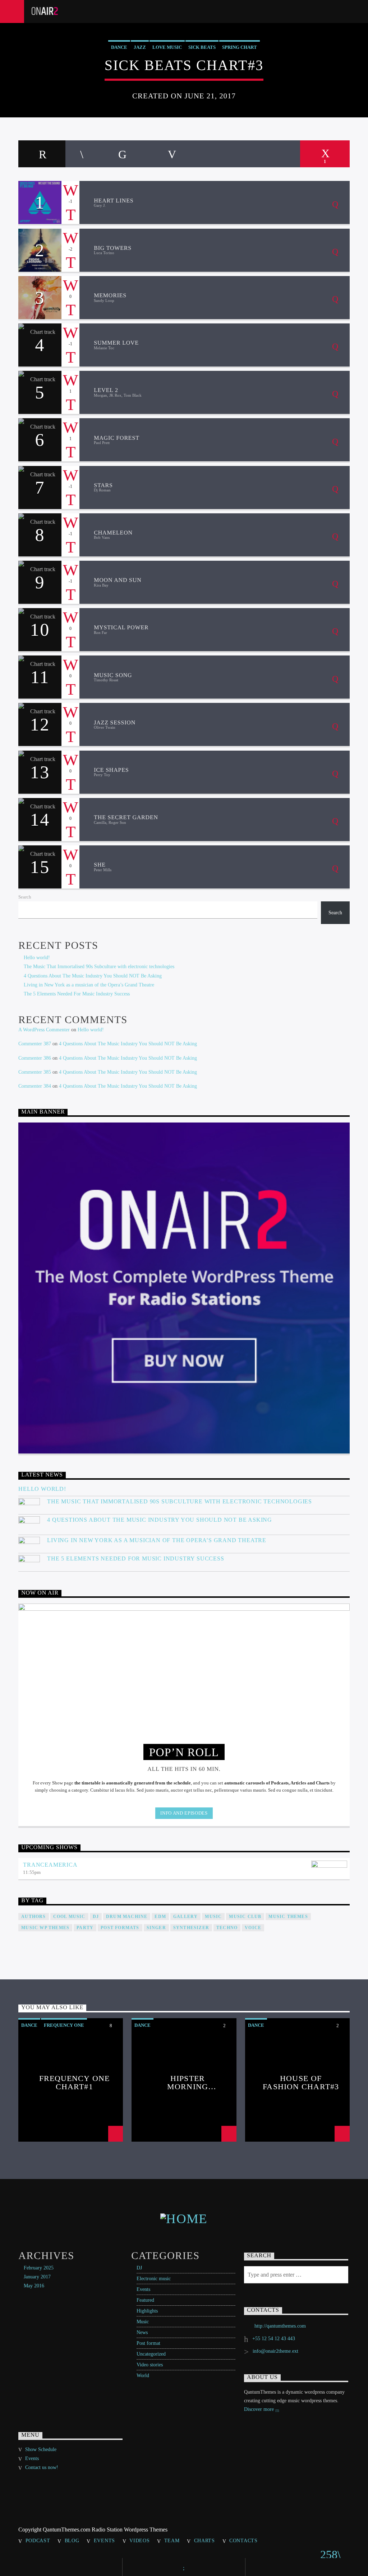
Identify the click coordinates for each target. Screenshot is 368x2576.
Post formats (120, 1928)
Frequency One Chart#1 (75, 2082)
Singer (156, 1928)
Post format (148, 2343)
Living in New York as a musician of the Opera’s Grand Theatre (89, 985)
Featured (145, 2300)
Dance (119, 47)
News (142, 2332)
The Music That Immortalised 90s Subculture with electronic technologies (99, 967)
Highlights (147, 2311)
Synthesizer (191, 1928)
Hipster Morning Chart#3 (188, 2082)
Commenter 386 (35, 1058)
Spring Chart (240, 47)
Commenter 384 (35, 1086)
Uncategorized (151, 2354)
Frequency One (64, 2025)
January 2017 (37, 2277)
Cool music (69, 1917)
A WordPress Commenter (44, 1030)
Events (143, 2289)
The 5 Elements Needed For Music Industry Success (77, 994)
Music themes (288, 1917)
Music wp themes (45, 1928)
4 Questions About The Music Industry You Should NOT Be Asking (93, 976)
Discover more (260, 2409)
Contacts (243, 2540)
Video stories (150, 2365)
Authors (33, 1917)
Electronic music (154, 2279)
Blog (72, 2540)
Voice (253, 1928)
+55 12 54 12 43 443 (274, 2339)
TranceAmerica (50, 1865)
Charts (204, 2540)
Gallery (185, 1917)
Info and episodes (184, 1813)
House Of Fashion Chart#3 (301, 2082)
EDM (160, 1917)
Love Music (167, 47)
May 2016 (34, 2286)
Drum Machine (127, 1917)
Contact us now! (42, 2467)
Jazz (140, 47)
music (213, 1917)
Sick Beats (202, 47)
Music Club (245, 1917)
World (143, 2376)
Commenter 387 (35, 1044)
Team (172, 2540)
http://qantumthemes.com (280, 2326)
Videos (139, 2540)
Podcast (38, 2540)
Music (143, 2322)
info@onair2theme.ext (275, 2351)
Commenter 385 (35, 1072)
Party (85, 1928)
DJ (139, 2268)
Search (25, 897)
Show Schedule (41, 2449)
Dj (96, 1917)
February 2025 (39, 2268)
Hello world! (37, 958)
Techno (227, 1928)
